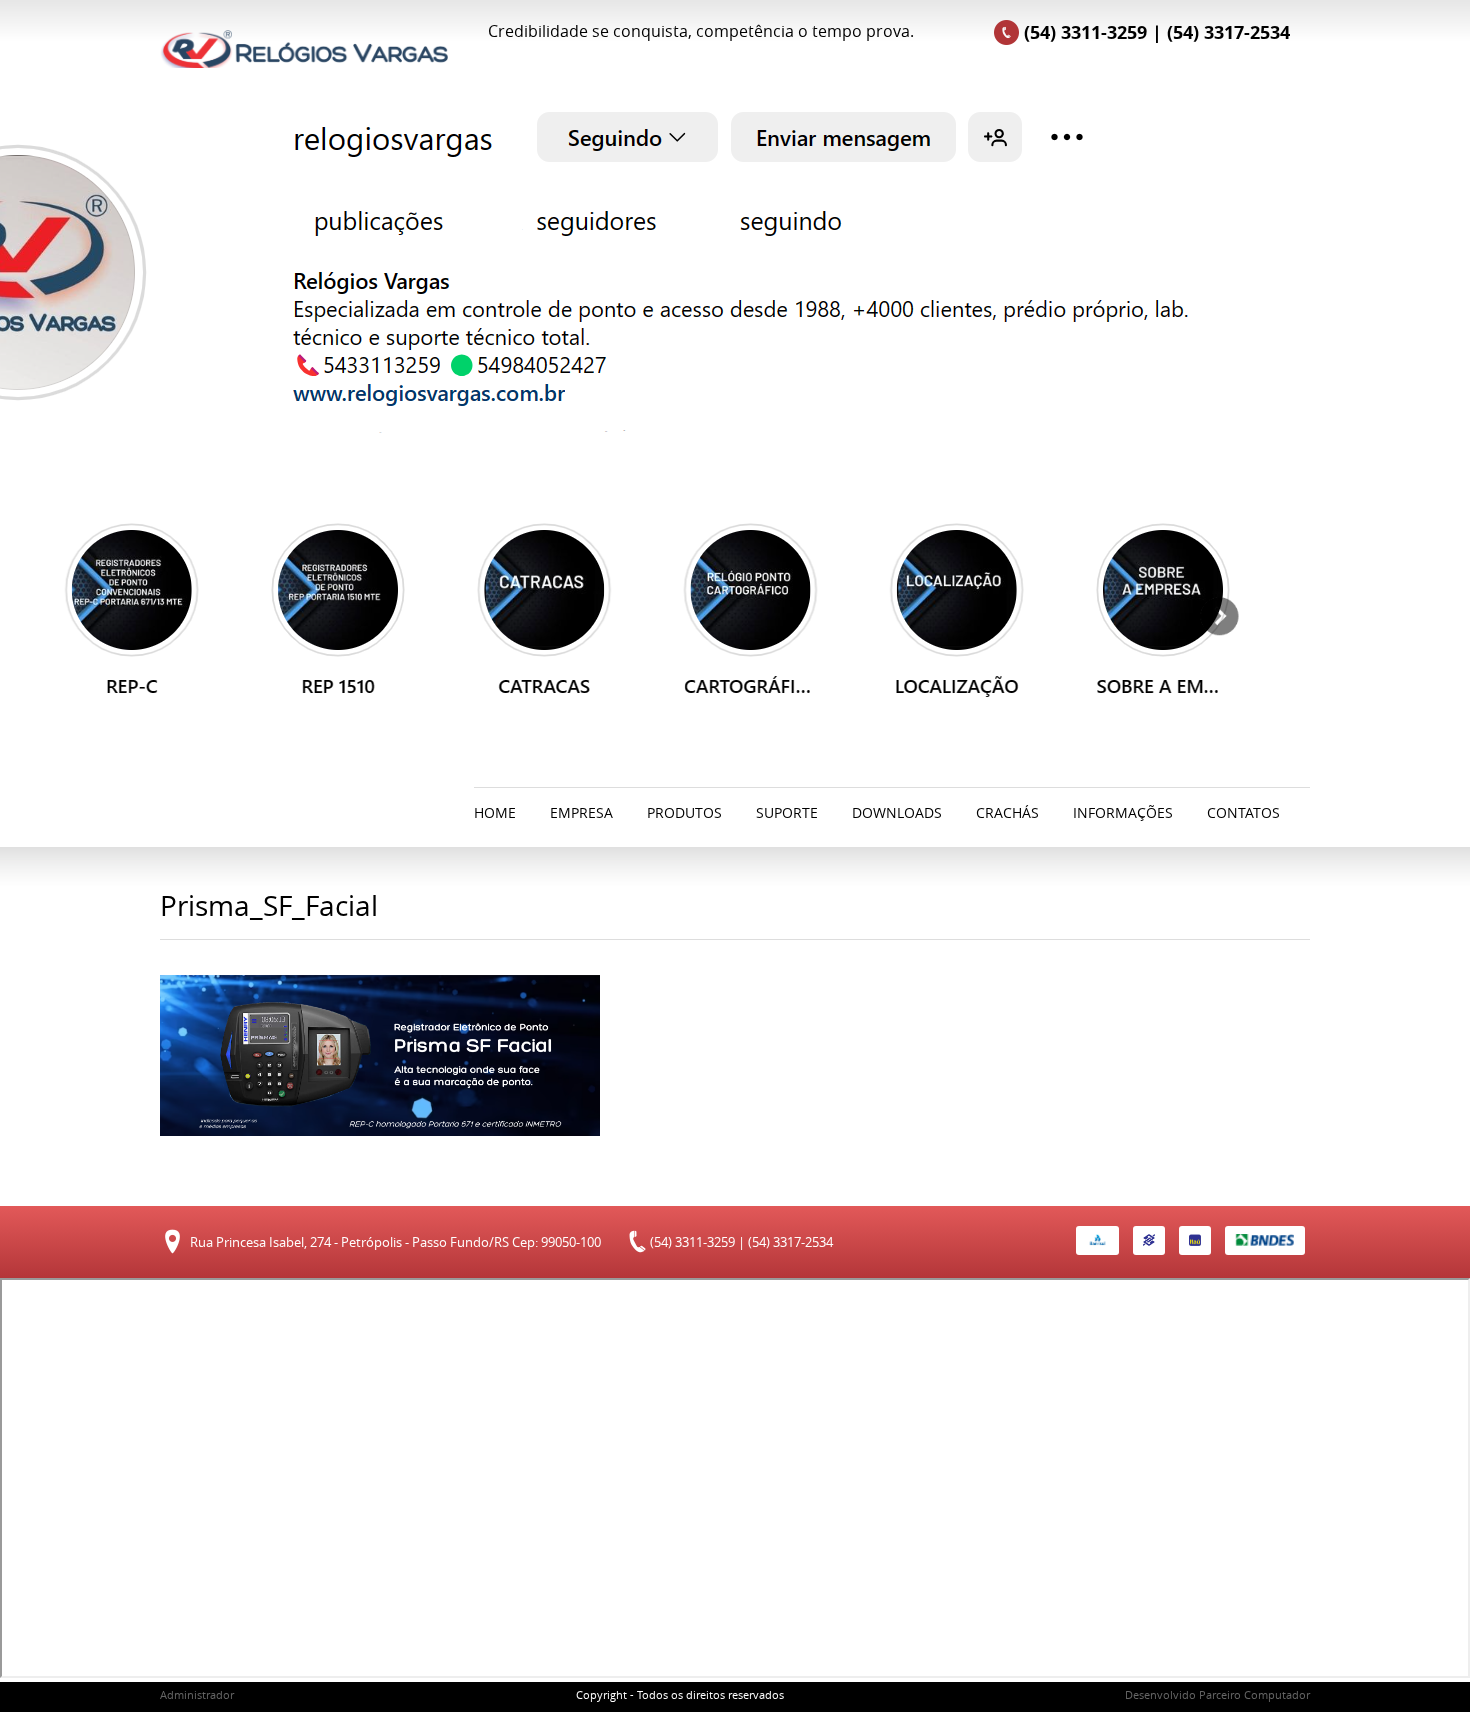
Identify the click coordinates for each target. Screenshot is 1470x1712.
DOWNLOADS (897, 812)
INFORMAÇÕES (1123, 812)
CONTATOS (1243, 812)
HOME (495, 812)
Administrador (197, 1694)
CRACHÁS (1007, 812)
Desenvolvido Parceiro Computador (1217, 1694)
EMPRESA (581, 812)
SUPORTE (787, 812)
